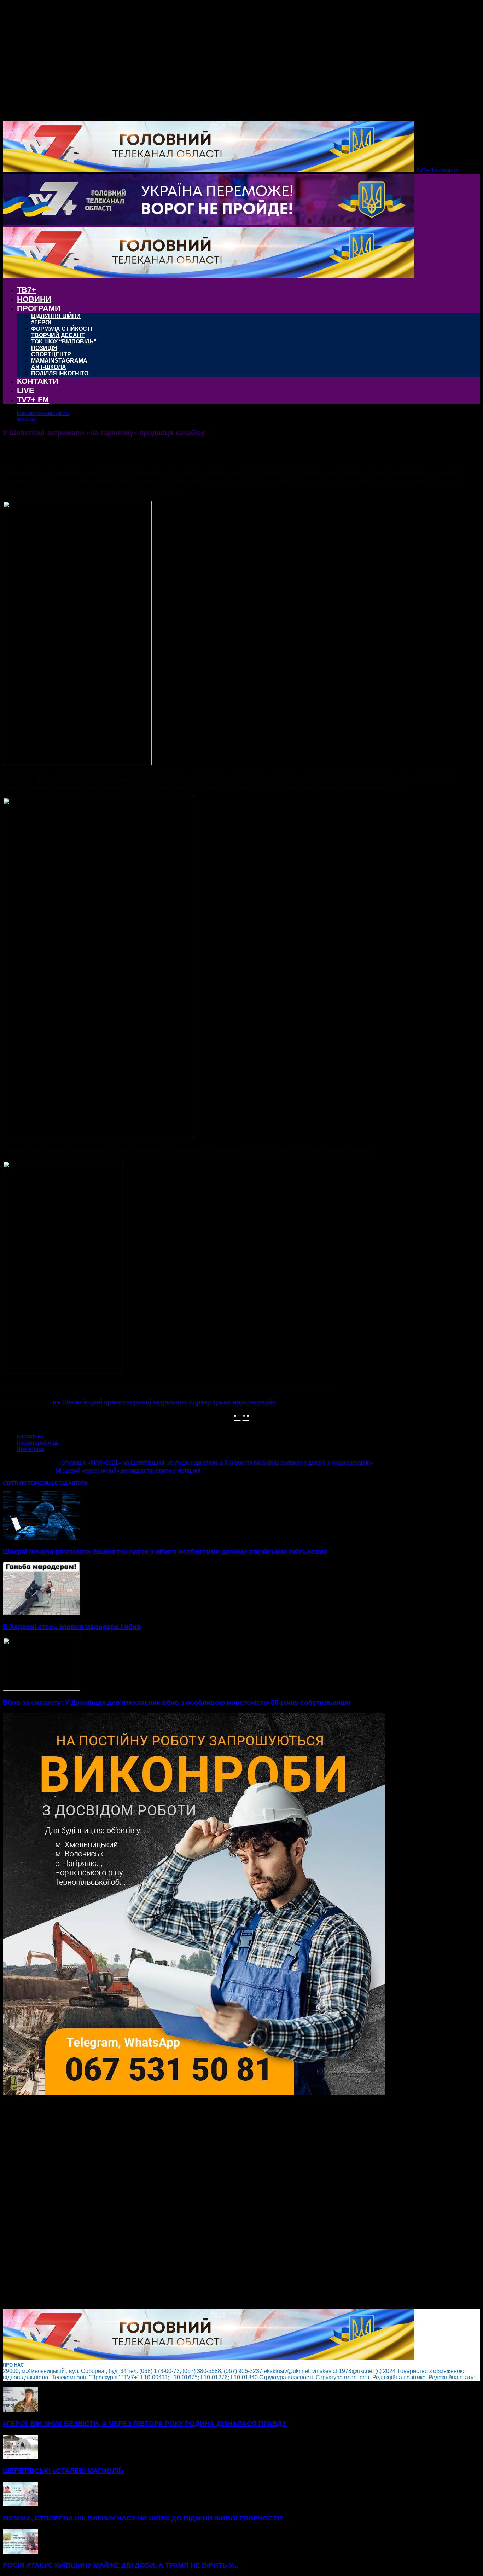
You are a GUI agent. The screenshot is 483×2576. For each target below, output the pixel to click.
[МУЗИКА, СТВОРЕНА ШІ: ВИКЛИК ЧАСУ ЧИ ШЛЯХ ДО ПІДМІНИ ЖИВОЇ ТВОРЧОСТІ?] (21, 2504)
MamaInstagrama (59, 361)
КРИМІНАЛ (27, 420)
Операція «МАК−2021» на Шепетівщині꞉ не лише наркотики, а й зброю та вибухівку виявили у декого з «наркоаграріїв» (217, 1463)
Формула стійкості (62, 329)
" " (237, 1417)
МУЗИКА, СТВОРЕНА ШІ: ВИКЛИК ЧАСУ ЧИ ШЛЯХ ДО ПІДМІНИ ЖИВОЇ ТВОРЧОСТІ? (143, 2518)
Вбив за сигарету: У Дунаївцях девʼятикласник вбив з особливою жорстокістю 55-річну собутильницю (177, 1702)
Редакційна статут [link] (453, 2377)
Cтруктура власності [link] (287, 2377)
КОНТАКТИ (38, 381)
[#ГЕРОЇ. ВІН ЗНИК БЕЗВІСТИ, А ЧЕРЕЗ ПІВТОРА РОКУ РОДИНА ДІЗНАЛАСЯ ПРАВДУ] (21, 2410)
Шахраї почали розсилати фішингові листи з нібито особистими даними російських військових (165, 1551)
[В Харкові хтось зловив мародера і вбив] (41, 1613)
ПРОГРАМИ (39, 308)
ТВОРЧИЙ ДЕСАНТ (58, 335)
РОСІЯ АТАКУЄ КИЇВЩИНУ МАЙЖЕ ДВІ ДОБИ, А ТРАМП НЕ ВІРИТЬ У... (120, 2565)
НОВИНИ (34, 299)
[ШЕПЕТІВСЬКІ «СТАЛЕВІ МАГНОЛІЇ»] (21, 2457)
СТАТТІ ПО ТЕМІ (21, 1483)
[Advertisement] (215, 2202)
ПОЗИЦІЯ (44, 348)
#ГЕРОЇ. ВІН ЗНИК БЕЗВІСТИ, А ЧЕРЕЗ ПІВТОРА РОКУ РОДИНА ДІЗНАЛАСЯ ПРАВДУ (145, 2424)
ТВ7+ (27, 290)
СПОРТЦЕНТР (51, 354)
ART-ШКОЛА (49, 367)
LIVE (26, 390)
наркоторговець (38, 1443)
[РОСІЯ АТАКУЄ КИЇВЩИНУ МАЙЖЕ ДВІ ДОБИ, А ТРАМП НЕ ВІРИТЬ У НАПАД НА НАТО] (21, 2552)
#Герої (41, 322)
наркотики (30, 1436)
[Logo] (209, 223)
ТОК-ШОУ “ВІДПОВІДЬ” (64, 342)
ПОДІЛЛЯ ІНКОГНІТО (60, 373)
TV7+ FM (33, 400)
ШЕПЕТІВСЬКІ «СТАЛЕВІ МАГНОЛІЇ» (63, 2471)
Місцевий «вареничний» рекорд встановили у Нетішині (128, 1471)
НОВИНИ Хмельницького (43, 414)
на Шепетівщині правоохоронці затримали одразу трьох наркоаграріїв (164, 1401)
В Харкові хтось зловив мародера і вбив (72, 1627)
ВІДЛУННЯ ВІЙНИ (56, 316)
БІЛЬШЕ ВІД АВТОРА (63, 1483)
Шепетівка (31, 1449)
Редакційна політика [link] (400, 2377)
